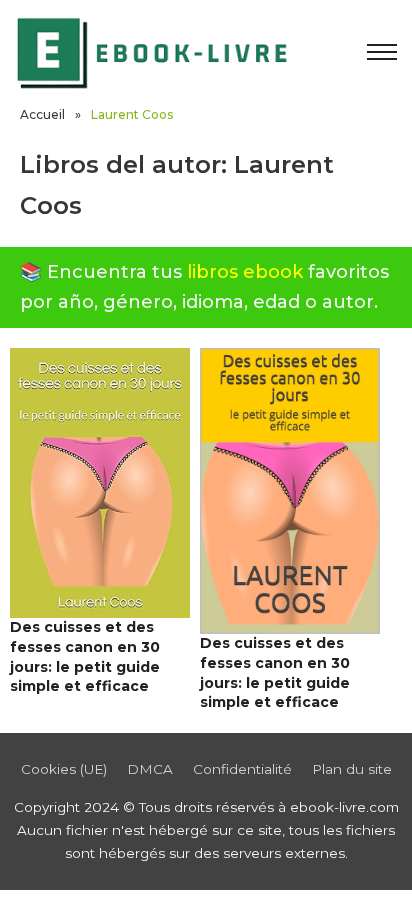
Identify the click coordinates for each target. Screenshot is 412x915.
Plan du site (352, 769)
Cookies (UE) (64, 769)
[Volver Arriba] (352, 865)
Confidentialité (242, 769)
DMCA (150, 769)
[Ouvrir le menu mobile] (382, 52)
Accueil (42, 114)
